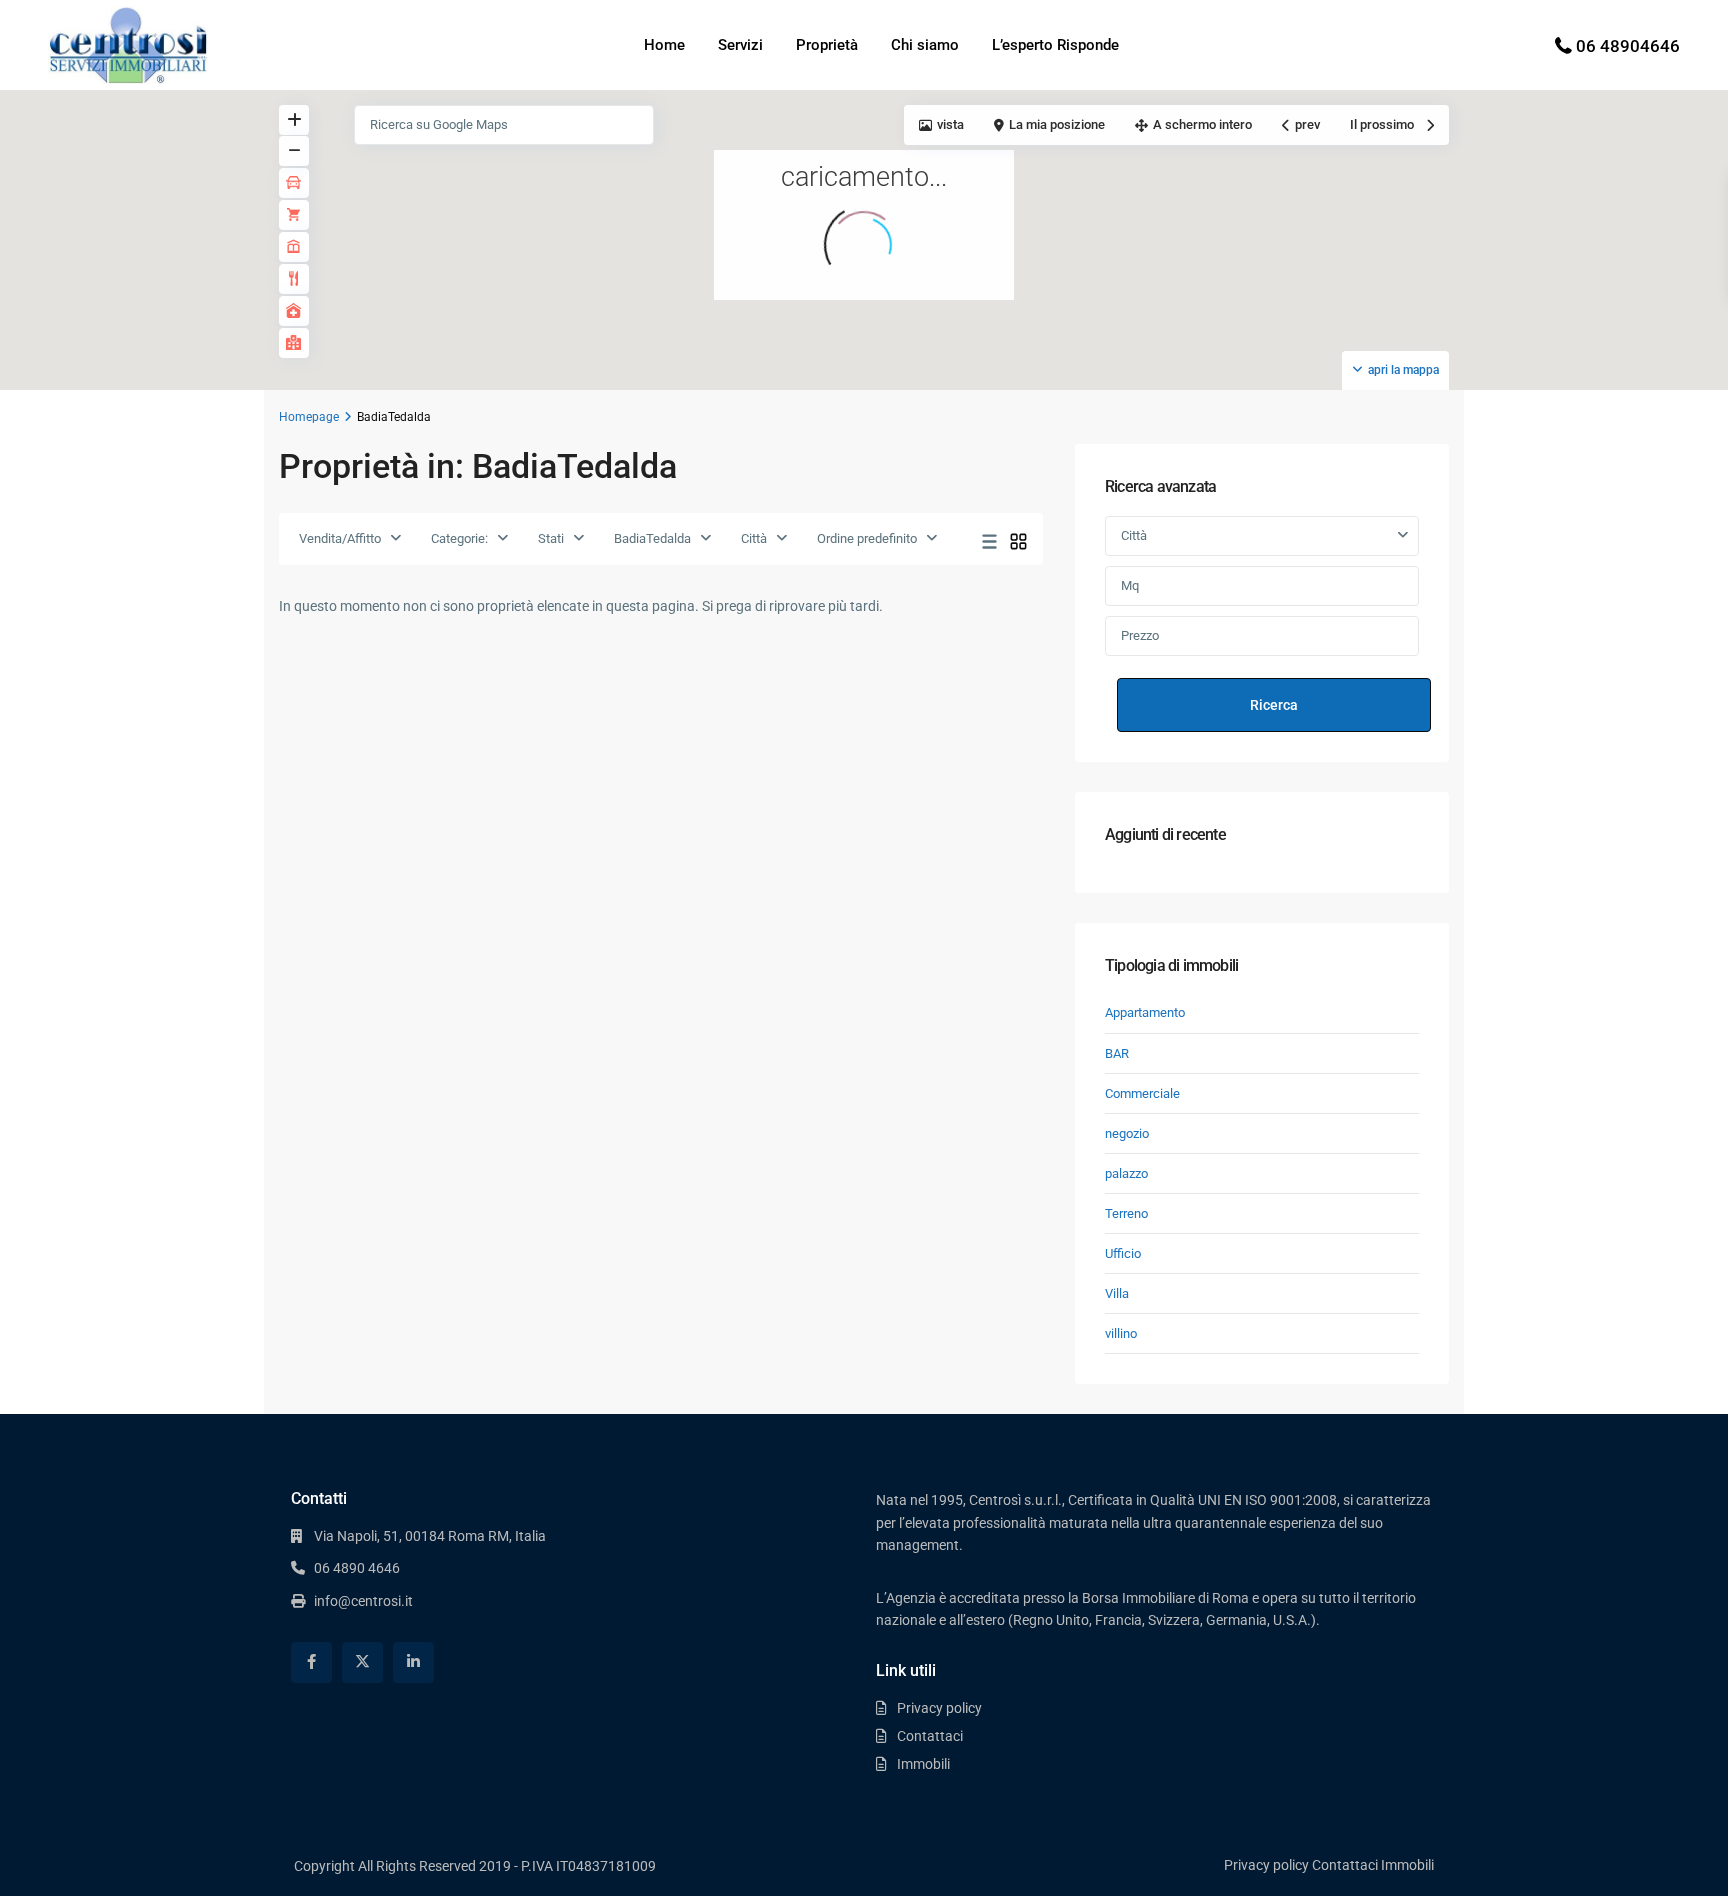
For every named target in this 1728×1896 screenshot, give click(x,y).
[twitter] (362, 1662)
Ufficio (1123, 1253)
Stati (551, 538)
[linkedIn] (413, 1662)
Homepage (309, 417)
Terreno (1126, 1213)
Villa (1117, 1293)
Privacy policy (939, 1708)
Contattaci (930, 1736)
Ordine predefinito (867, 538)
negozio (1127, 1133)
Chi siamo (925, 45)
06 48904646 (1628, 46)
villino (1121, 1333)
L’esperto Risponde (1055, 45)
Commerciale (1142, 1093)
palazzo (1126, 1173)
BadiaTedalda (652, 538)
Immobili (923, 1764)
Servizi (740, 45)
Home (664, 45)
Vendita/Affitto (340, 538)
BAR (1117, 1053)
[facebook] (311, 1662)
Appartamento (1145, 1012)
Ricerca (1274, 705)
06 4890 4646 (357, 1568)
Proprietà (827, 45)
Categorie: (459, 538)
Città (754, 538)
